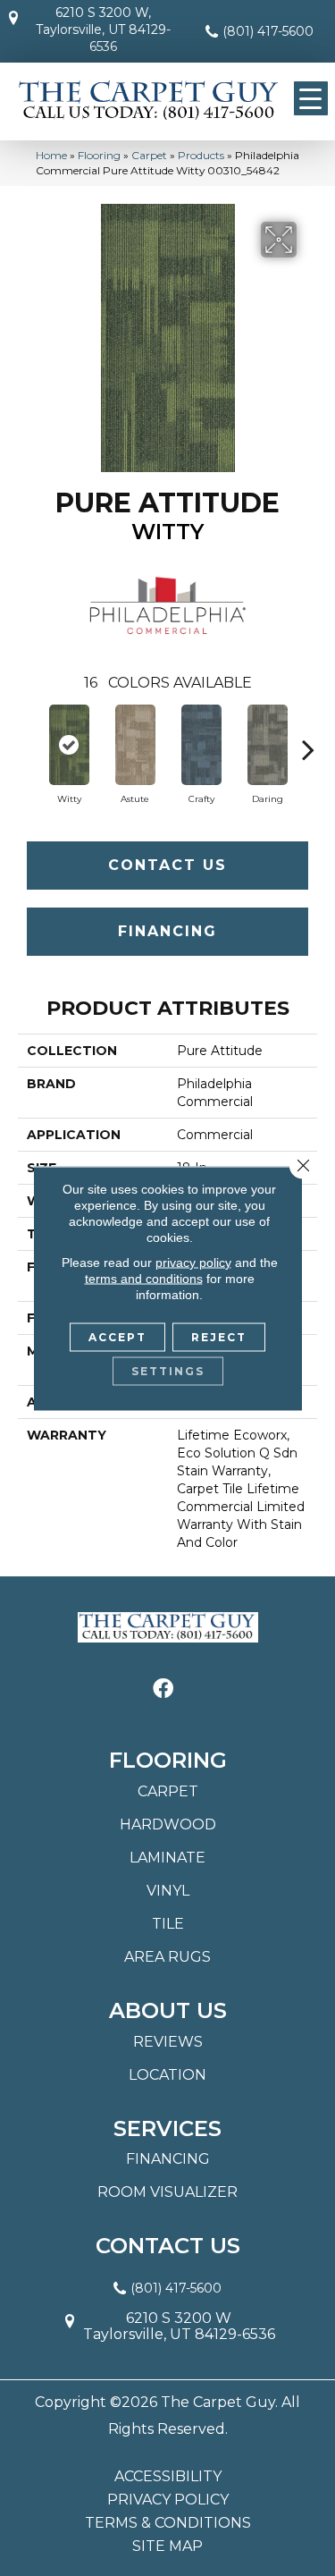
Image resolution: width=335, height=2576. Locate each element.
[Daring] (267, 745)
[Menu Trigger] (311, 98)
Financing (167, 931)
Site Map (167, 2546)
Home (51, 155)
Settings (168, 1370)
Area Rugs (167, 1957)
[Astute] (135, 745)
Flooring (99, 155)
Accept (117, 1336)
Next (308, 740)
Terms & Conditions (168, 2523)
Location (167, 2075)
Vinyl (168, 1891)
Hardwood (168, 1824)
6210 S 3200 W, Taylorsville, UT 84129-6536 (103, 30)
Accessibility (168, 2477)
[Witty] (69, 745)
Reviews (168, 2042)
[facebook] (163, 1689)
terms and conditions (144, 1278)
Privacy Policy (168, 2500)
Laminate (167, 1858)
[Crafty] (201, 745)
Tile (168, 1924)
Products (201, 155)
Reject (219, 1336)
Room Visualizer (167, 2192)
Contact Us (167, 865)
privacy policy (193, 1262)
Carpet (149, 155)
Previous (27, 740)
